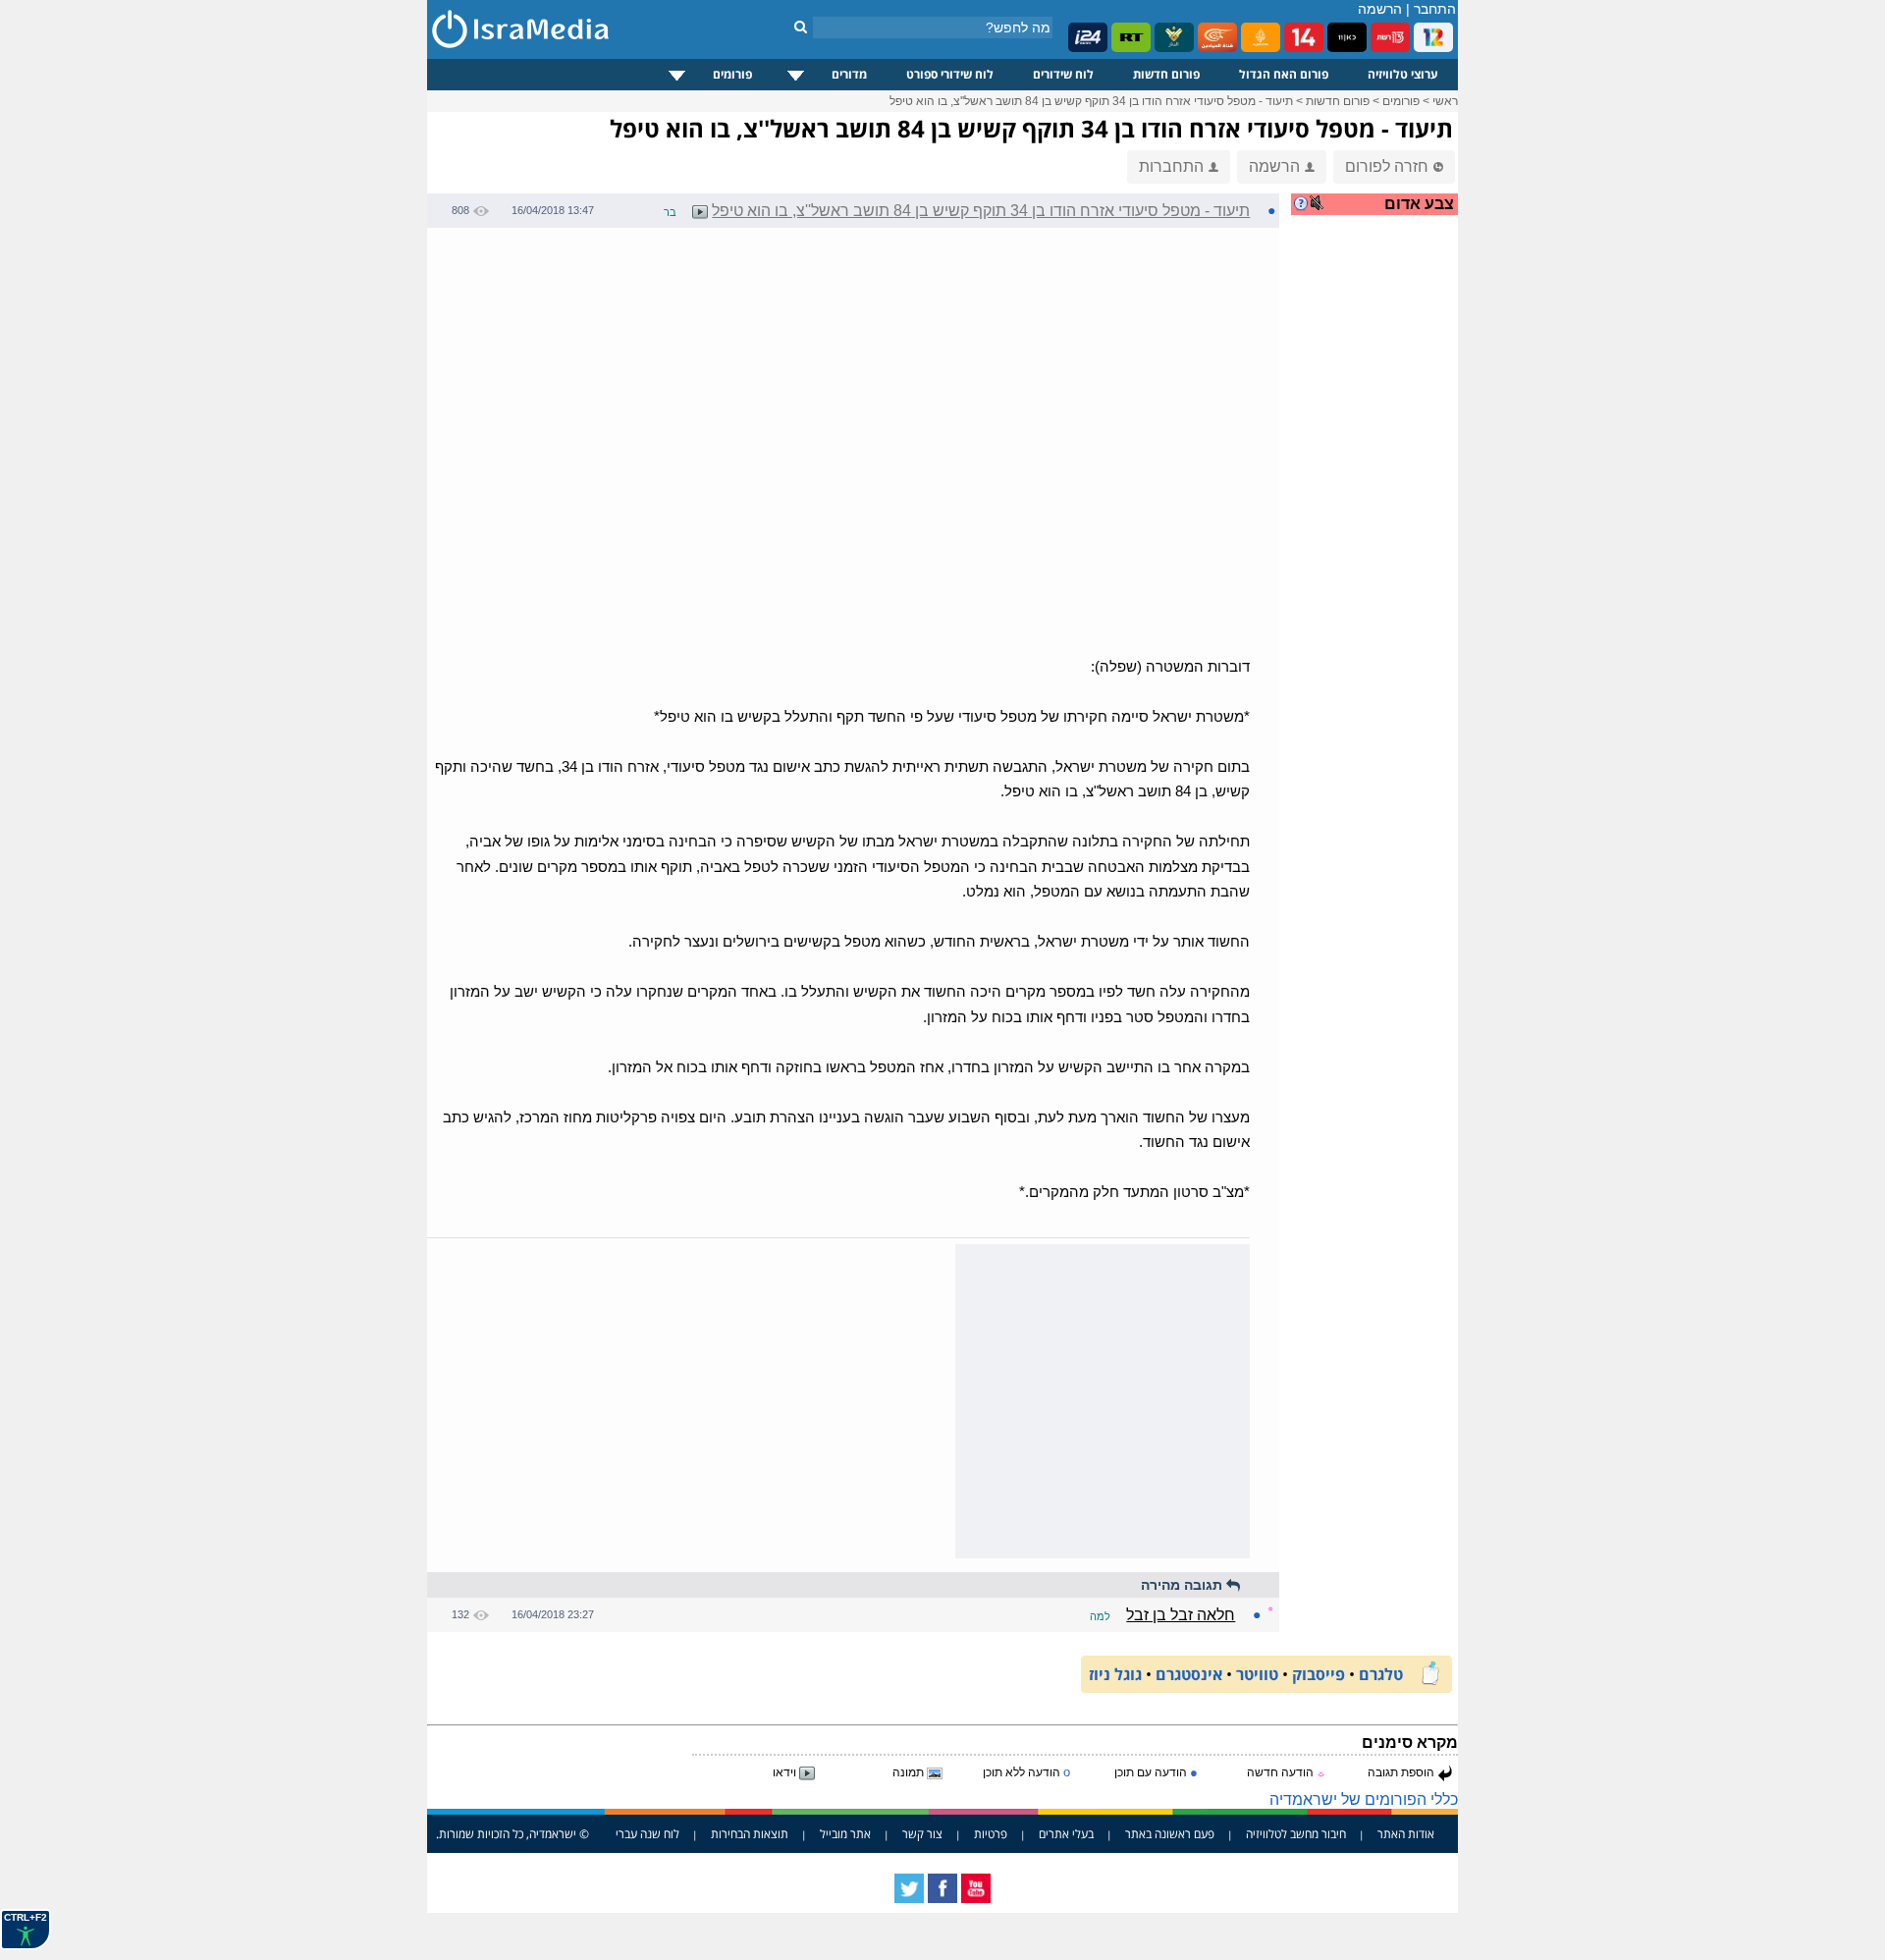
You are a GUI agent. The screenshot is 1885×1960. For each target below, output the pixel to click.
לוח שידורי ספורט (950, 74)
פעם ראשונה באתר (1170, 1834)
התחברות (1171, 166)
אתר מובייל (845, 1834)
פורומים (732, 74)
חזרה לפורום (1387, 166)
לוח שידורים (1063, 74)
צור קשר (922, 1834)
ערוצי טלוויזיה (1403, 74)
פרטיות (991, 1834)
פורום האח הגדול (1284, 74)
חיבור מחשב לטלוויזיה (1296, 1834)
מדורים (849, 74)
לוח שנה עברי (647, 1834)
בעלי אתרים (1066, 1834)
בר (670, 212)
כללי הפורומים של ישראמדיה (1364, 1799)
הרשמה (1380, 9)
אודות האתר (1406, 1834)
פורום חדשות (1166, 74)
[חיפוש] (801, 27)
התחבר (1435, 9)
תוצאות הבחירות (750, 1834)
